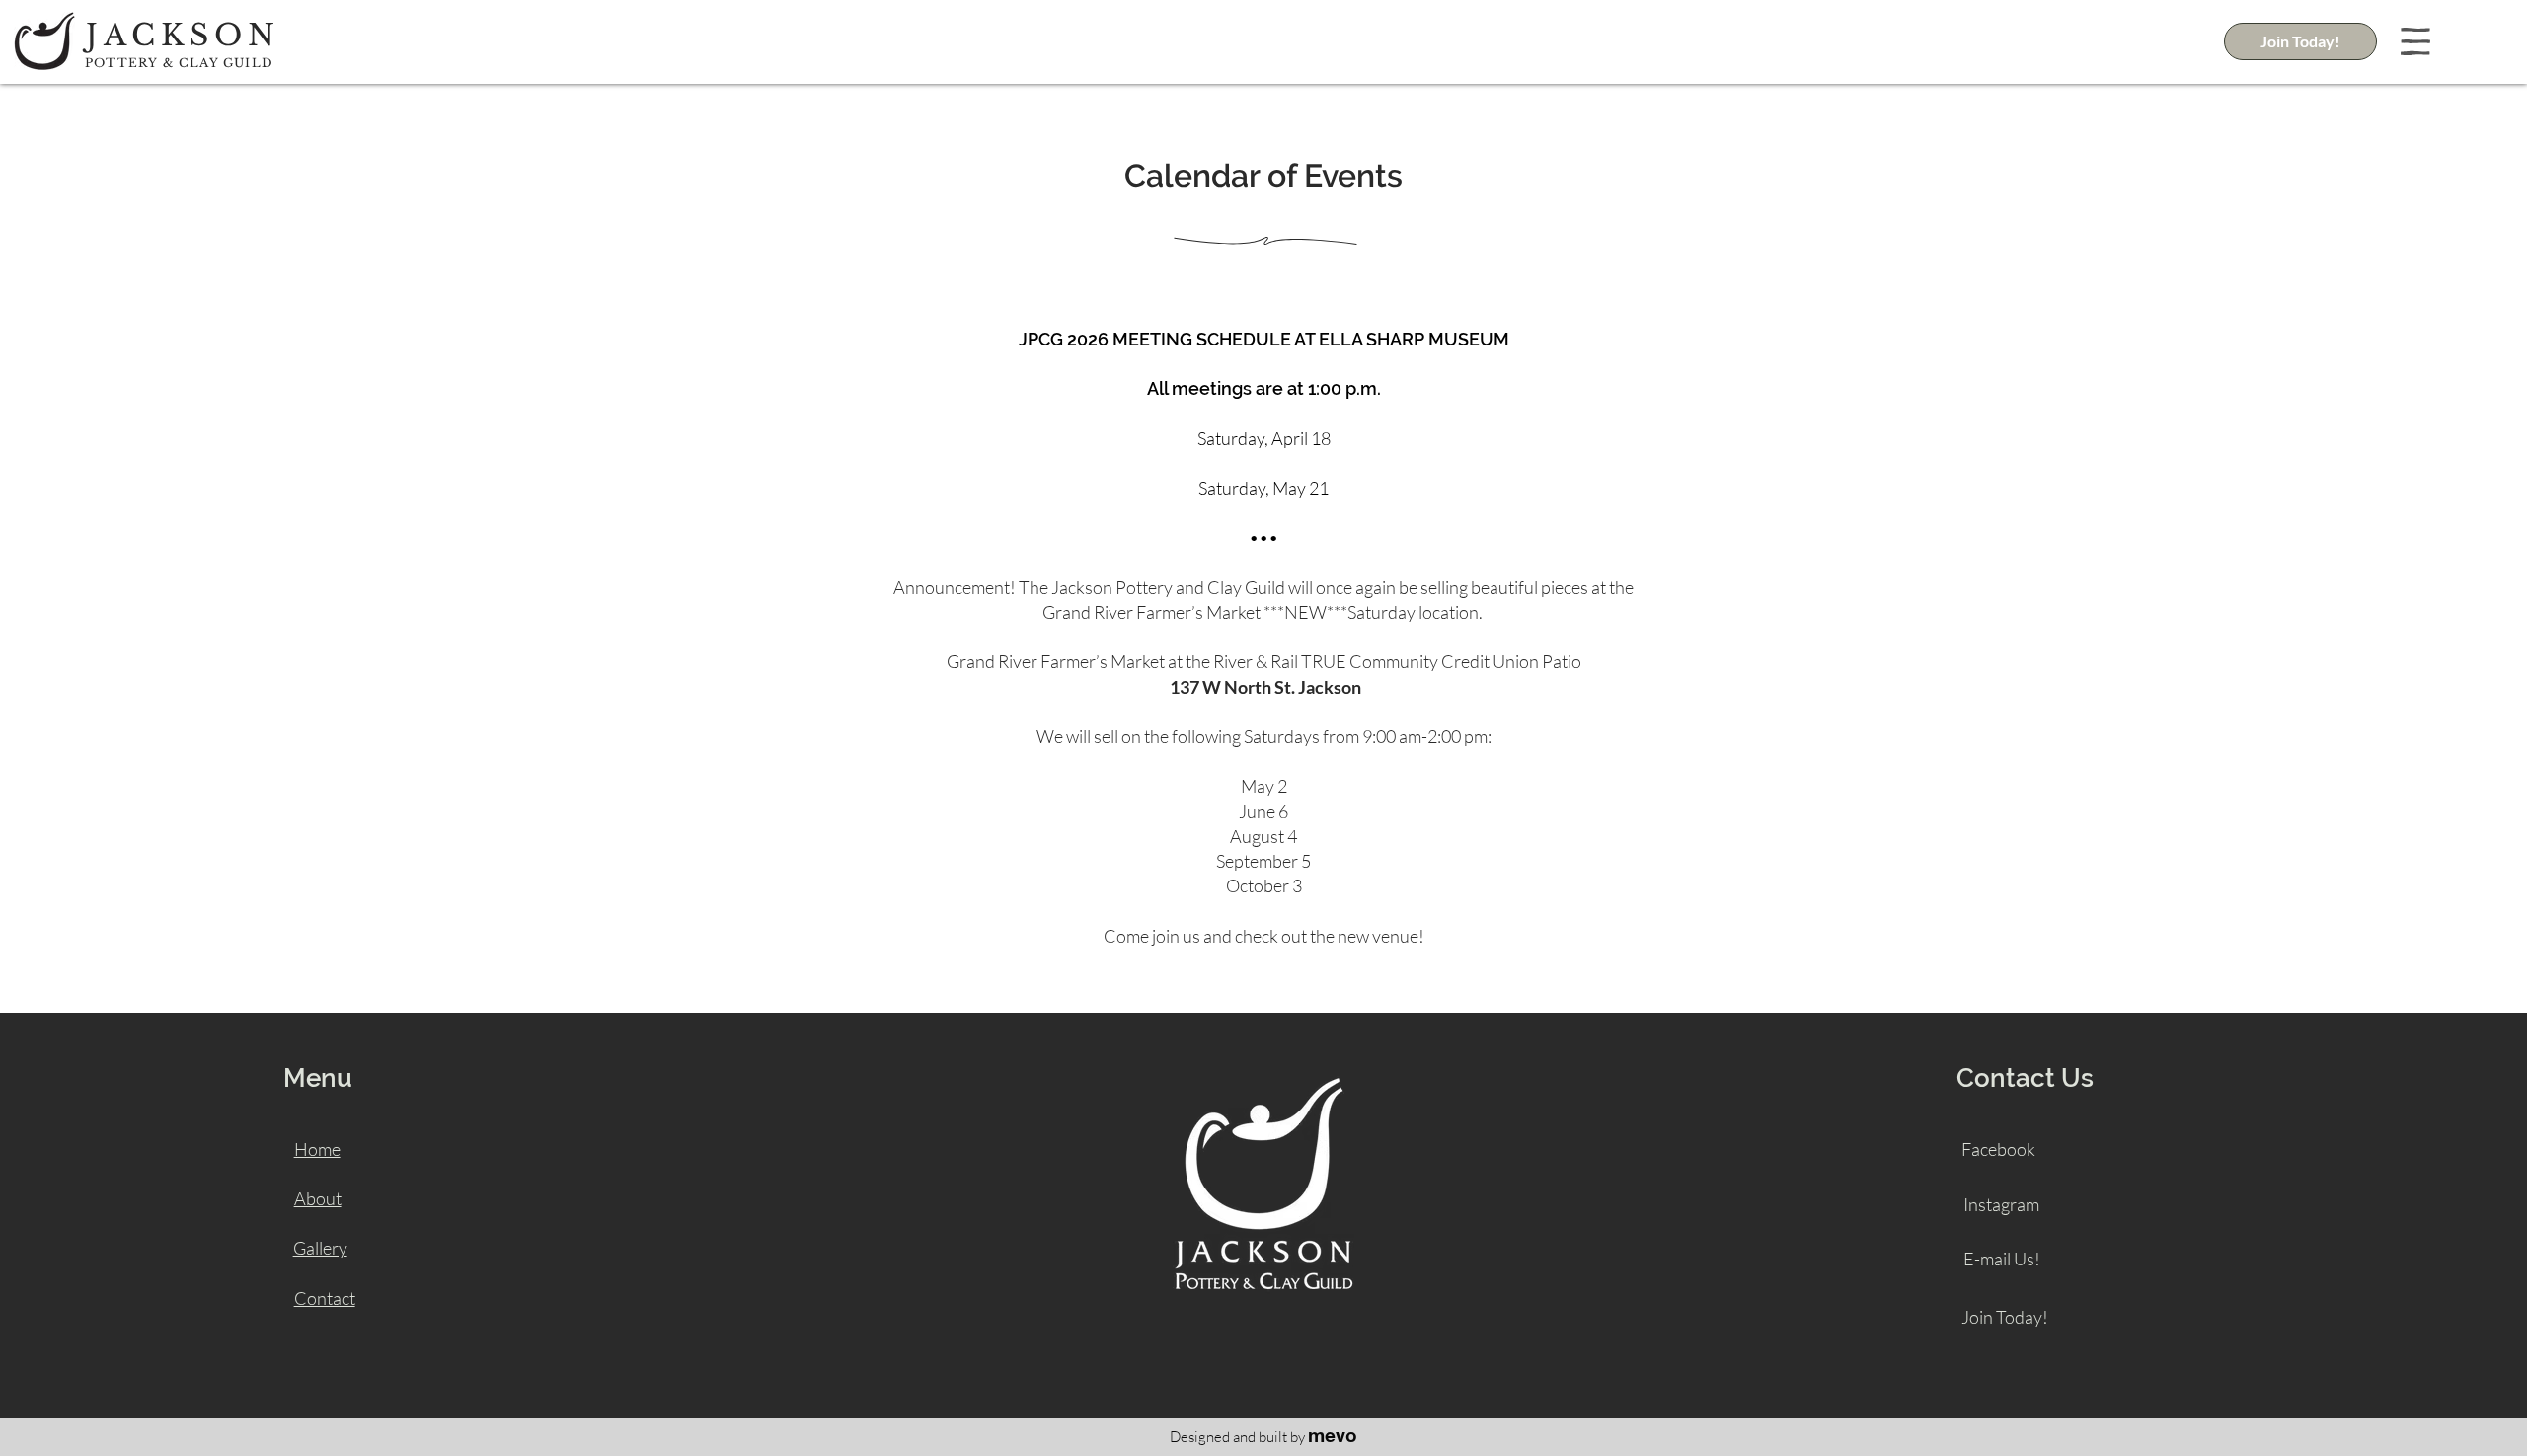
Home (317, 1149)
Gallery (320, 1248)
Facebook (1998, 1149)
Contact (325, 1298)
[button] (2415, 41)
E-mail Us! (2002, 1259)
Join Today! (2005, 1317)
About (318, 1198)
